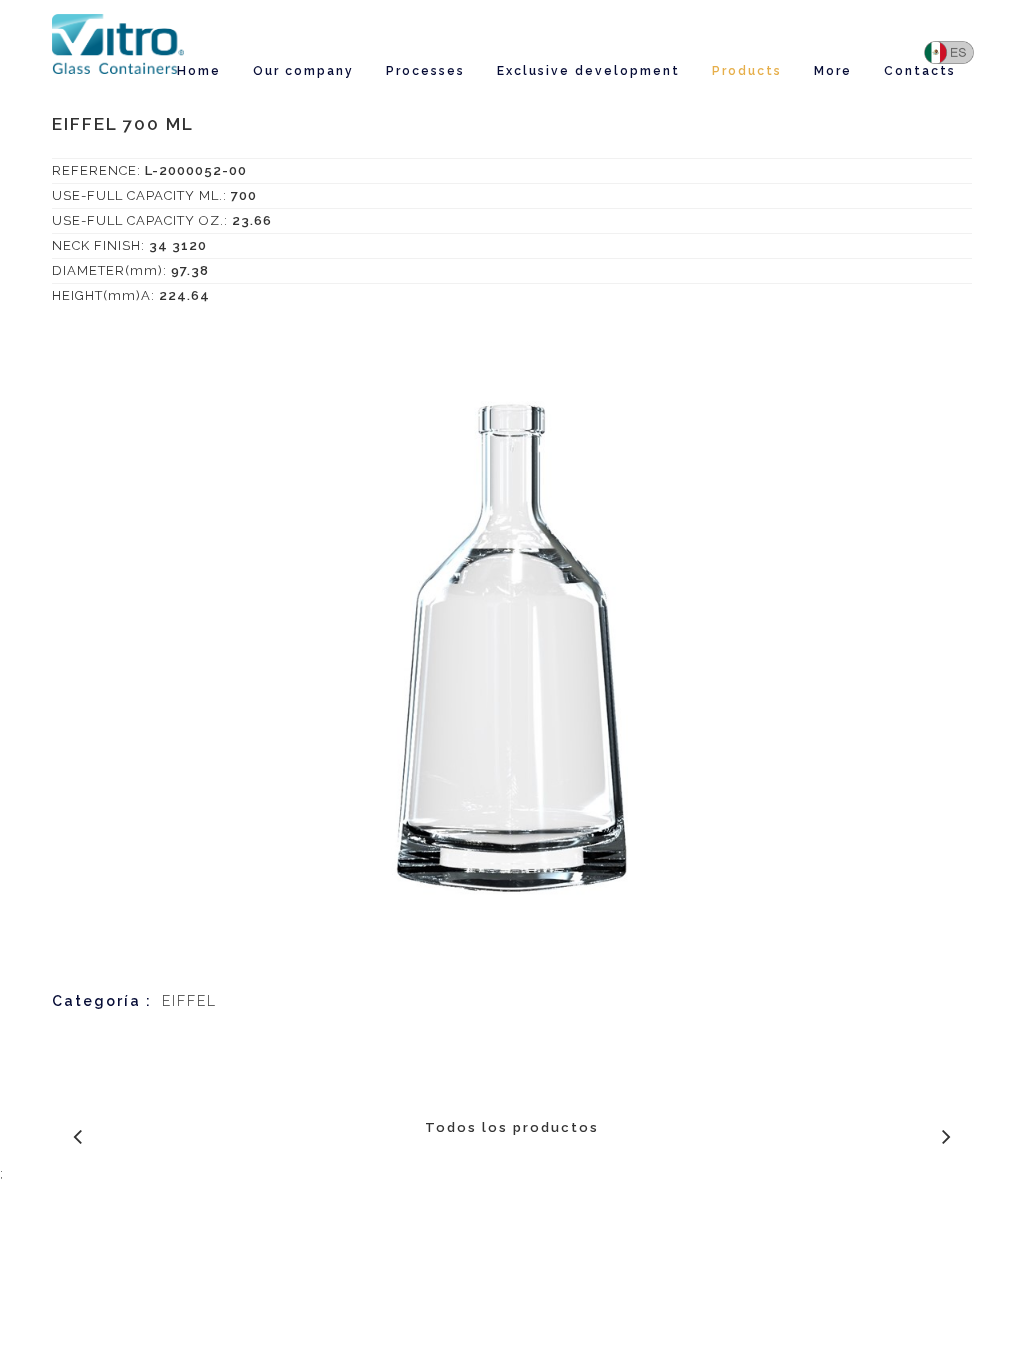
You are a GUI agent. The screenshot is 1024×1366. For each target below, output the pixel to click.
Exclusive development (588, 71)
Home (199, 71)
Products (747, 71)
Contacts (920, 71)
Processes (425, 71)
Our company (303, 71)
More (833, 71)
